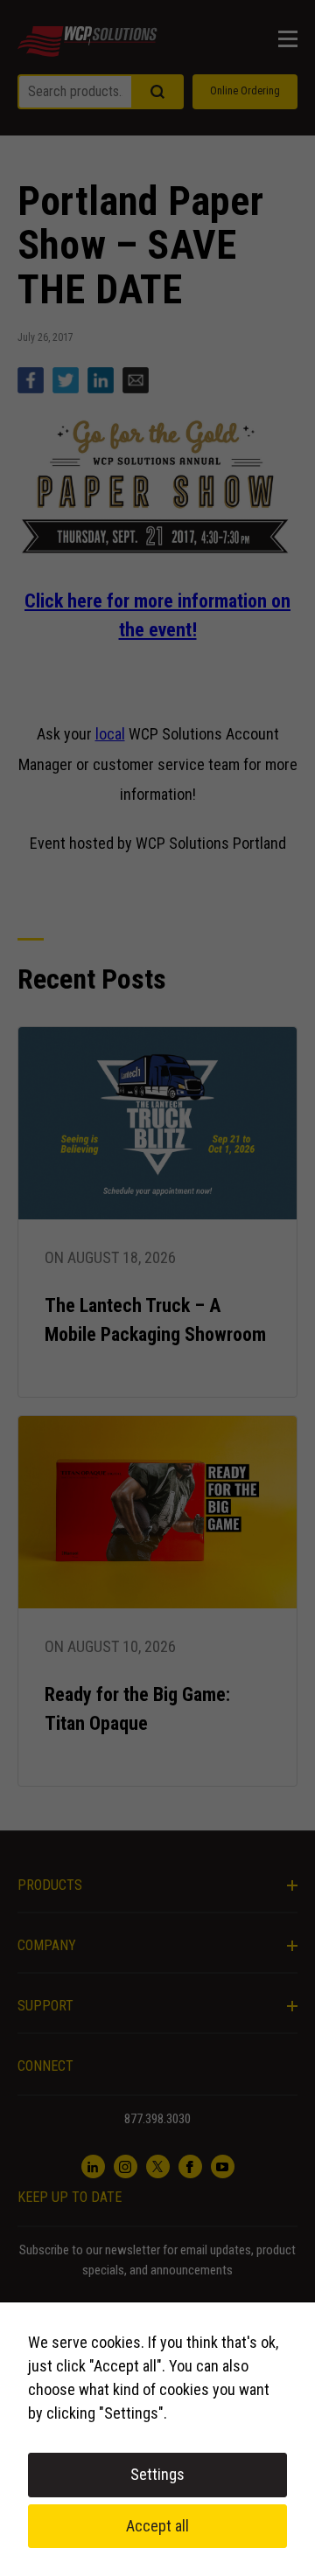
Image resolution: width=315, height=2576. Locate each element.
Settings (157, 2474)
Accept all (157, 2526)
